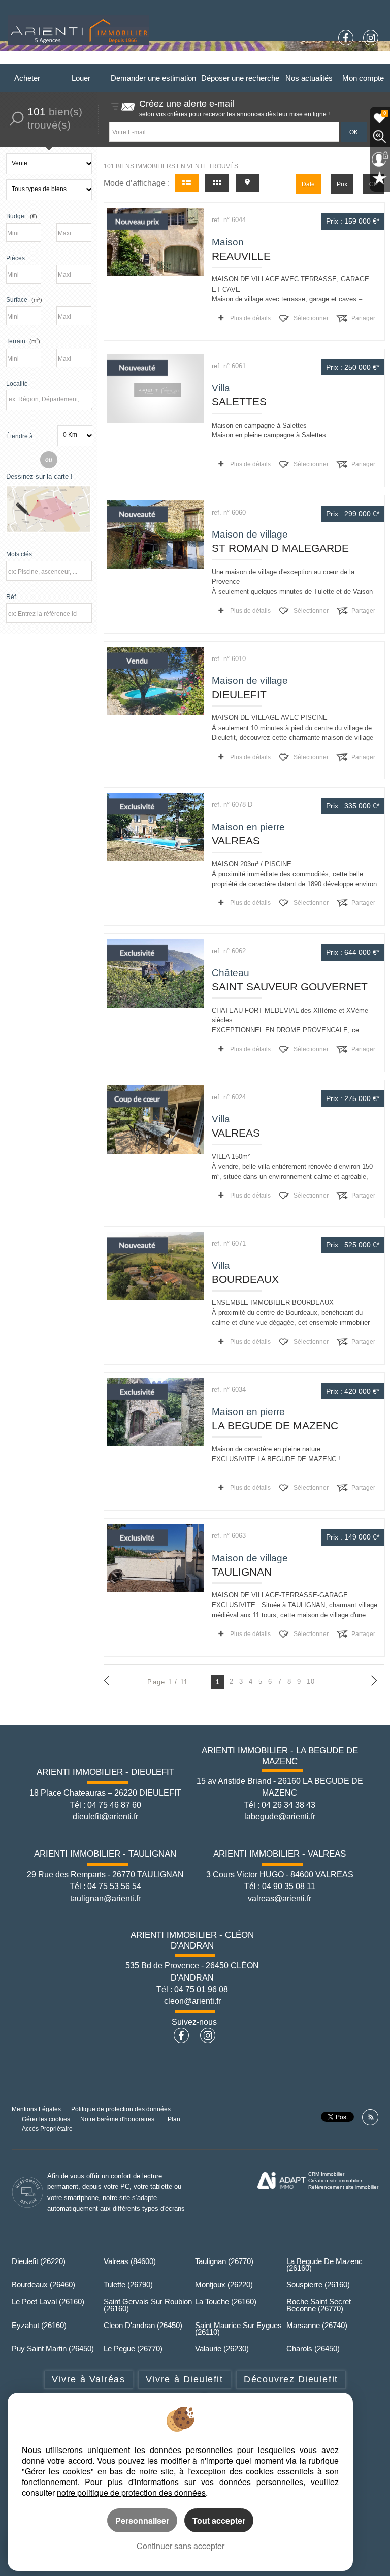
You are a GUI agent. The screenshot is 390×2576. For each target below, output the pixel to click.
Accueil (59, 59)
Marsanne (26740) (317, 2325)
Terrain (23, 341)
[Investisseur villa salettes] (155, 388)
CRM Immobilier (326, 2174)
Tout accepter (219, 2520)
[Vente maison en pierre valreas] (155, 827)
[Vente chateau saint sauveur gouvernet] (155, 973)
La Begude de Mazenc (150, 59)
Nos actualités (309, 78)
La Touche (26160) (226, 2301)
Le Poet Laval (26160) (48, 2301)
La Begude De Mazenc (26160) (324, 2265)
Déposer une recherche (240, 78)
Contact (365, 59)
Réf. (12, 597)
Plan (174, 2119)
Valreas (273, 59)
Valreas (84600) (130, 2261)
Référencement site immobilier (343, 2187)
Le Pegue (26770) (133, 2349)
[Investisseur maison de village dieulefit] (155, 681)
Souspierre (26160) (318, 2285)
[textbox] (50, 399)
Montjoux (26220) (224, 2285)
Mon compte (363, 78)
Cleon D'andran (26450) (143, 2325)
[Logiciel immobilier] (282, 2181)
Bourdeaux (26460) (43, 2285)
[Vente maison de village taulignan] (155, 1558)
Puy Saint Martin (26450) (53, 2349)
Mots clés (19, 554)
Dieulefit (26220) (39, 2261)
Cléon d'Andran (318, 59)
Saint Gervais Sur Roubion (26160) (148, 2305)
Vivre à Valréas (88, 2379)
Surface (24, 300)
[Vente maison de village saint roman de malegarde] (155, 535)
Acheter (27, 78)
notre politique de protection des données (131, 2492)
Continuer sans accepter (181, 2546)
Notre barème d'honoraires (118, 2119)
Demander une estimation (153, 78)
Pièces (15, 258)
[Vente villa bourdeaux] (155, 1266)
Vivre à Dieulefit (184, 2379)
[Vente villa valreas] (155, 1120)
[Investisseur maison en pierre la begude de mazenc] (155, 1412)
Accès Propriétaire (47, 2129)
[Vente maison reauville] (155, 242)
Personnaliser (142, 2520)
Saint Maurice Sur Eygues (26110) (238, 2329)
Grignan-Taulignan (222, 59)
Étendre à (20, 436)
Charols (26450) (313, 2349)
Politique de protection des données (121, 2109)
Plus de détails (250, 318)
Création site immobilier (335, 2180)
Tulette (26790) (128, 2285)
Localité (17, 383)
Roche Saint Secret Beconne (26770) (319, 2305)
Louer (81, 78)
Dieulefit (94, 59)
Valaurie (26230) (222, 2349)
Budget (16, 216)
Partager (363, 318)
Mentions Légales (36, 2109)
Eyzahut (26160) (39, 2325)
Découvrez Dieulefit (291, 2379)
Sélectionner (311, 318)
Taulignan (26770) (224, 2261)
